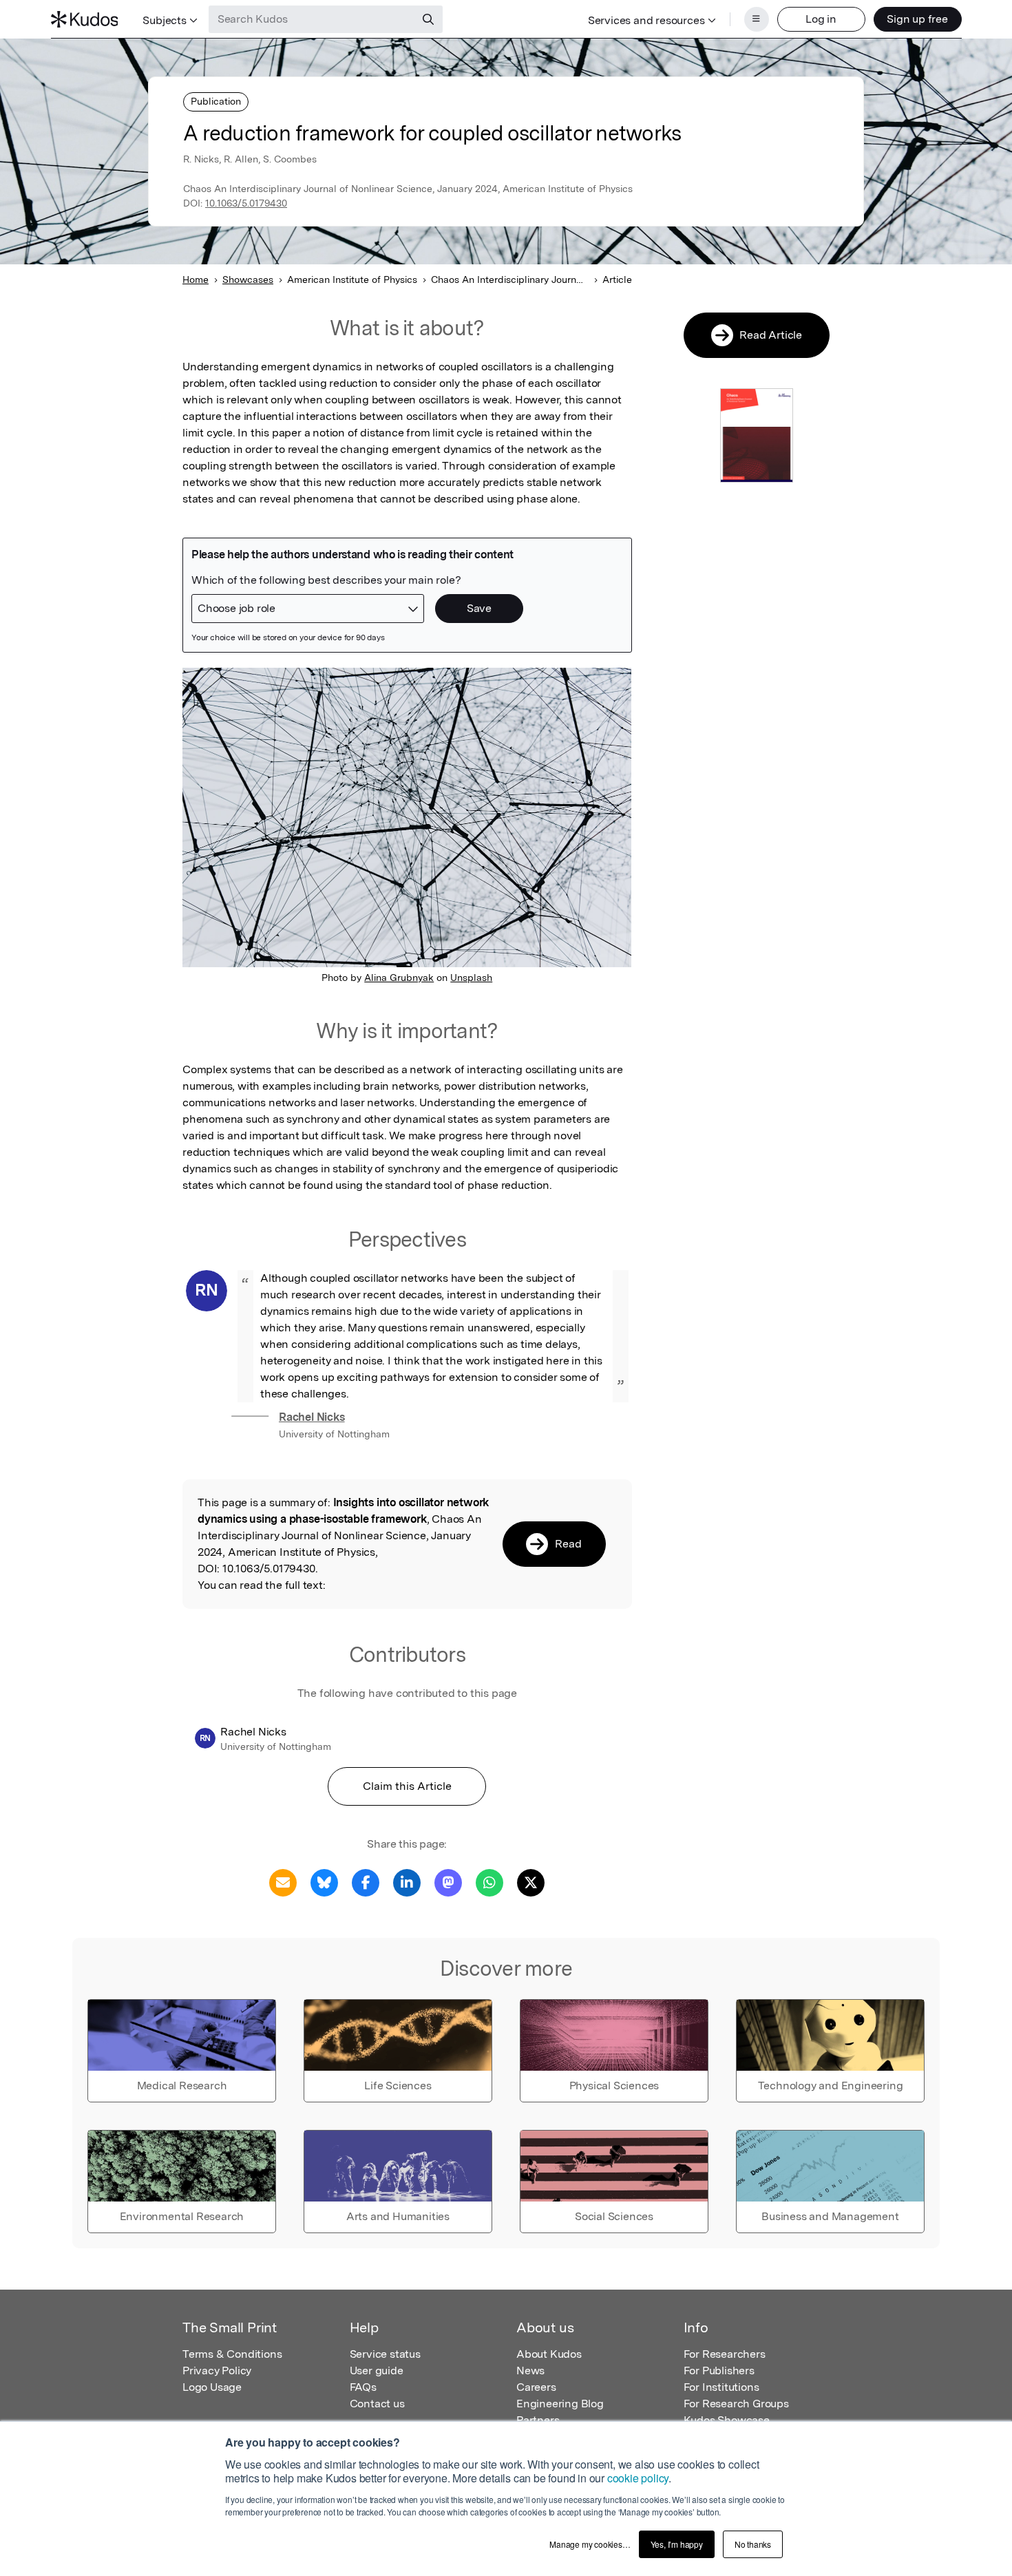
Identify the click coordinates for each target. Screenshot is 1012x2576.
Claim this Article (407, 1786)
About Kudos (549, 2354)
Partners (538, 2420)
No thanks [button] (753, 2544)
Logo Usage (212, 2387)
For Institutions (721, 2387)
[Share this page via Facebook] (366, 1882)
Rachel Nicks (312, 1417)
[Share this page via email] (283, 1882)
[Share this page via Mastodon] (448, 1882)
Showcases (248, 279)
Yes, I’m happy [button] (677, 2544)
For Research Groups (736, 2404)
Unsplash (471, 978)
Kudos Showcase (727, 2420)
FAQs (363, 2387)
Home (196, 279)
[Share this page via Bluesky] (324, 1882)
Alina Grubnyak (399, 978)
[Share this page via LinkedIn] (407, 1882)
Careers (536, 2387)
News (530, 2371)
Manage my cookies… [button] (590, 2544)
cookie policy (638, 2478)
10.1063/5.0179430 (246, 203)
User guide (377, 2371)
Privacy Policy (217, 2371)
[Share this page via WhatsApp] (489, 1882)
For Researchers (725, 2354)
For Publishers (719, 2371)
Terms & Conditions (232, 2354)
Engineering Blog (560, 2404)
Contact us (377, 2404)
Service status (385, 2354)
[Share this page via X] (531, 1882)
